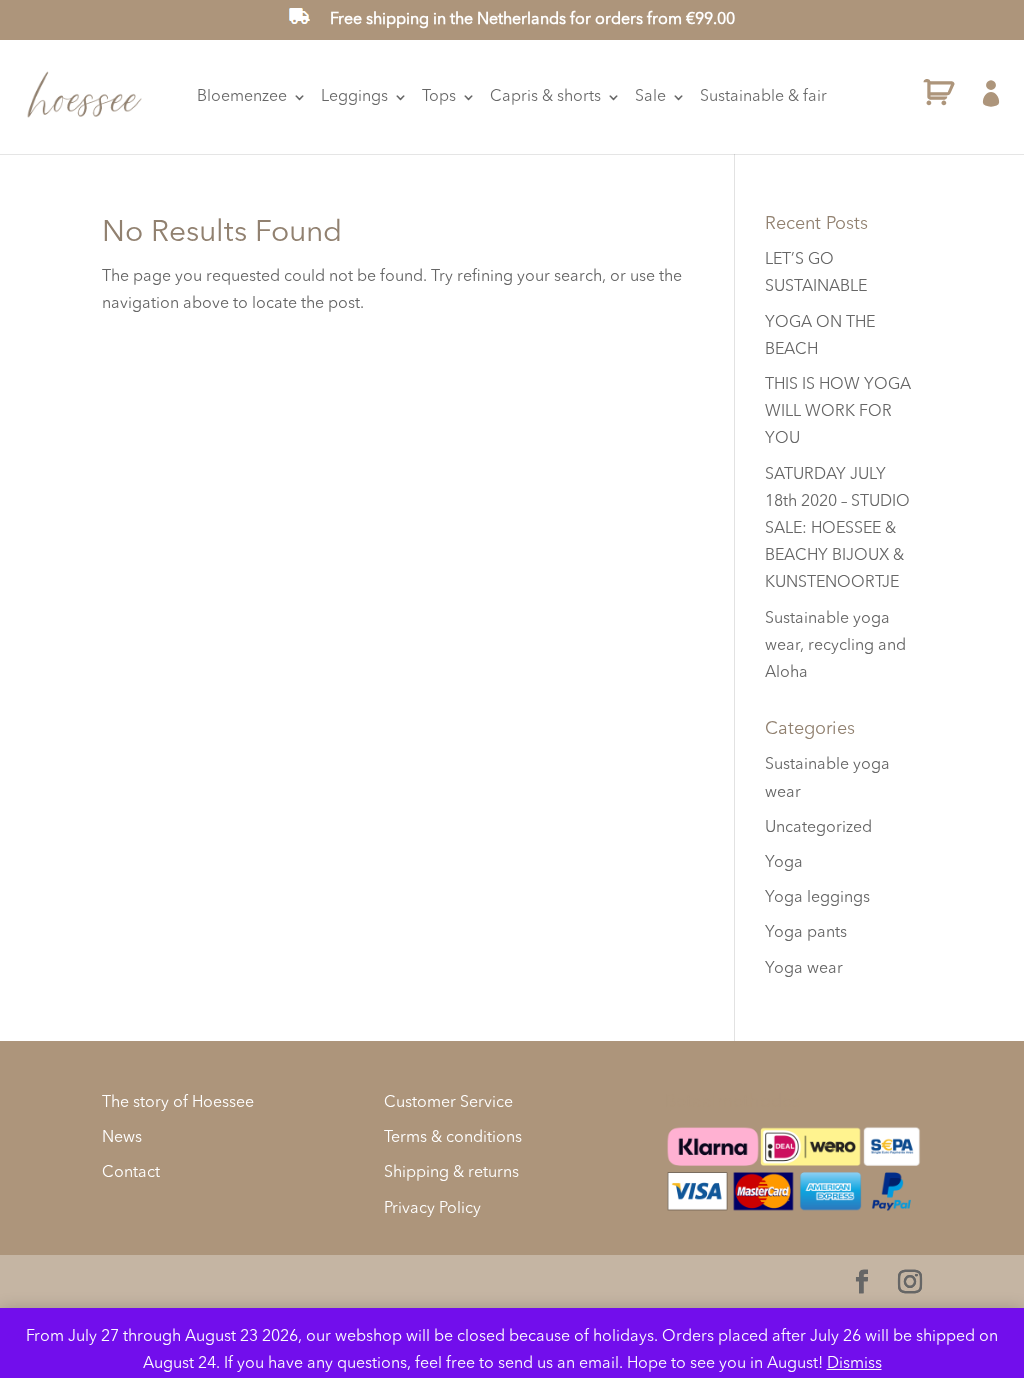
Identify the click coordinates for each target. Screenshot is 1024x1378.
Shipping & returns (451, 1173)
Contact (131, 1173)
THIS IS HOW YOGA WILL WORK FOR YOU (838, 412)
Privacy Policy (432, 1209)
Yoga (784, 863)
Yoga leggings (817, 898)
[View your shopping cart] (939, 97)
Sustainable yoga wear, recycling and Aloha (835, 646)
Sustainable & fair (763, 97)
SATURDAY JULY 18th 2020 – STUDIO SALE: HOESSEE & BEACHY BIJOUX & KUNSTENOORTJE (837, 529)
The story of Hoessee (178, 1103)
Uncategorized (818, 828)
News (122, 1138)
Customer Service (448, 1103)
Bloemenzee (242, 97)
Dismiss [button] (854, 1364)
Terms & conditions (453, 1138)
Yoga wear (804, 969)
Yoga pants (806, 933)
